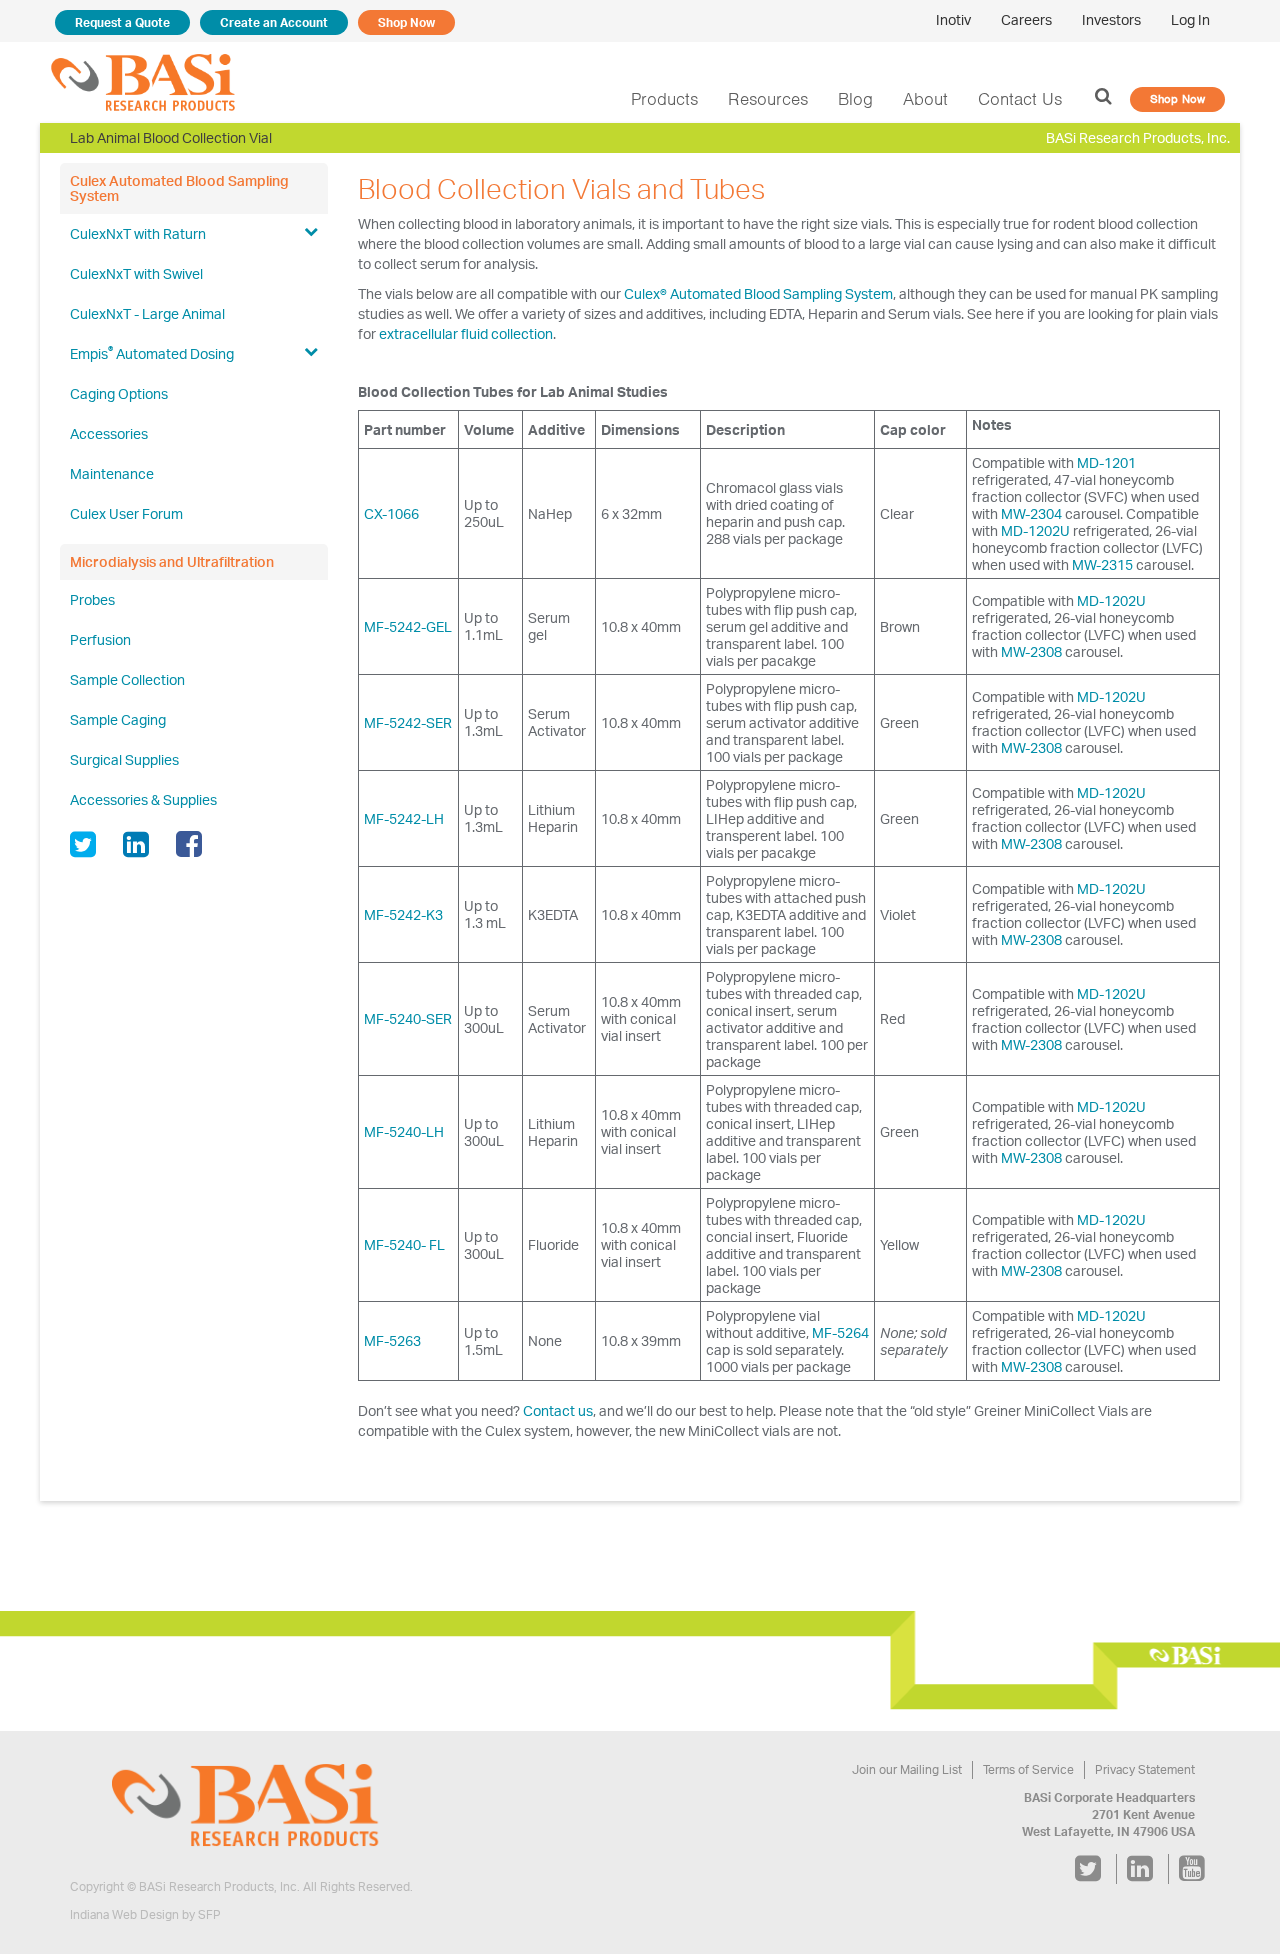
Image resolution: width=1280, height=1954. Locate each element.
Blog (855, 99)
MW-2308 (1031, 651)
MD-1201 (1106, 462)
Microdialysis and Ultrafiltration (172, 561)
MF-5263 (392, 1340)
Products (664, 99)
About (925, 99)
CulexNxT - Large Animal (147, 313)
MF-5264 (840, 1332)
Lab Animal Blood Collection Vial (171, 137)
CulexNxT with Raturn (138, 233)
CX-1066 (391, 513)
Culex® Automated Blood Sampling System (758, 293)
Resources (768, 99)
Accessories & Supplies (143, 799)
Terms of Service (1028, 1769)
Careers (1026, 19)
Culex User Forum (126, 513)
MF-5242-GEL (408, 626)
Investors (1111, 19)
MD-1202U (1035, 530)
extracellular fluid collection (466, 333)
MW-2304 (1031, 513)
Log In (1190, 19)
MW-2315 (1102, 564)
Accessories (109, 433)
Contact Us (1020, 99)
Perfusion (100, 639)
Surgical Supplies (124, 759)
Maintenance (112, 473)
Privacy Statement (1145, 1769)
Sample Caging (118, 719)
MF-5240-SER (408, 1018)
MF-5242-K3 (403, 914)
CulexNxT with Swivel (136, 273)
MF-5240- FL (404, 1244)
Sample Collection (127, 679)
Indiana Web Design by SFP (145, 1914)
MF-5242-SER (408, 722)
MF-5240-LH (404, 1131)
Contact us (558, 1410)
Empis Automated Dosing (152, 352)
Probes (92, 599)
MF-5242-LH (404, 818)
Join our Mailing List (907, 1769)
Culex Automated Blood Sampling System (179, 188)
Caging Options (119, 393)
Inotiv (953, 19)
